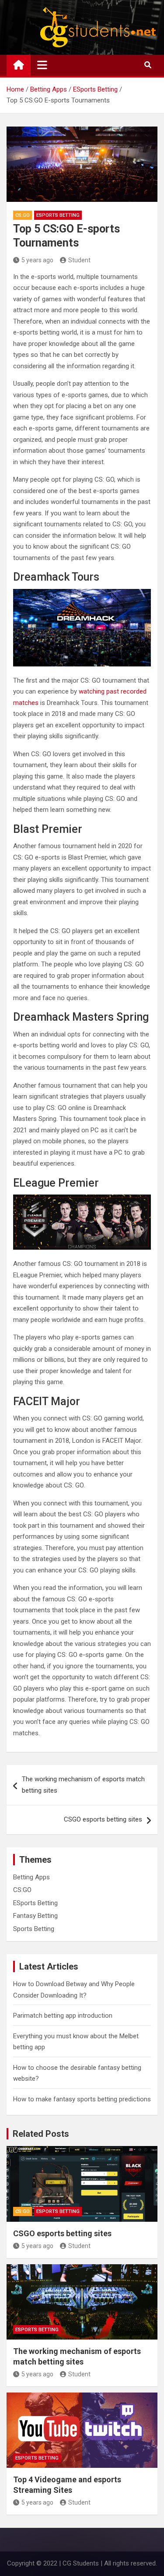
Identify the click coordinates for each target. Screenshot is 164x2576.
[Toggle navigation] (42, 65)
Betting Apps (31, 1877)
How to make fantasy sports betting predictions (82, 2099)
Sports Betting (34, 1929)
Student (79, 260)
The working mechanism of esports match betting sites (83, 1785)
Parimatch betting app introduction (63, 2016)
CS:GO (23, 215)
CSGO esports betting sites (103, 1819)
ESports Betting (58, 215)
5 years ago (37, 260)
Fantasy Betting (35, 1916)
